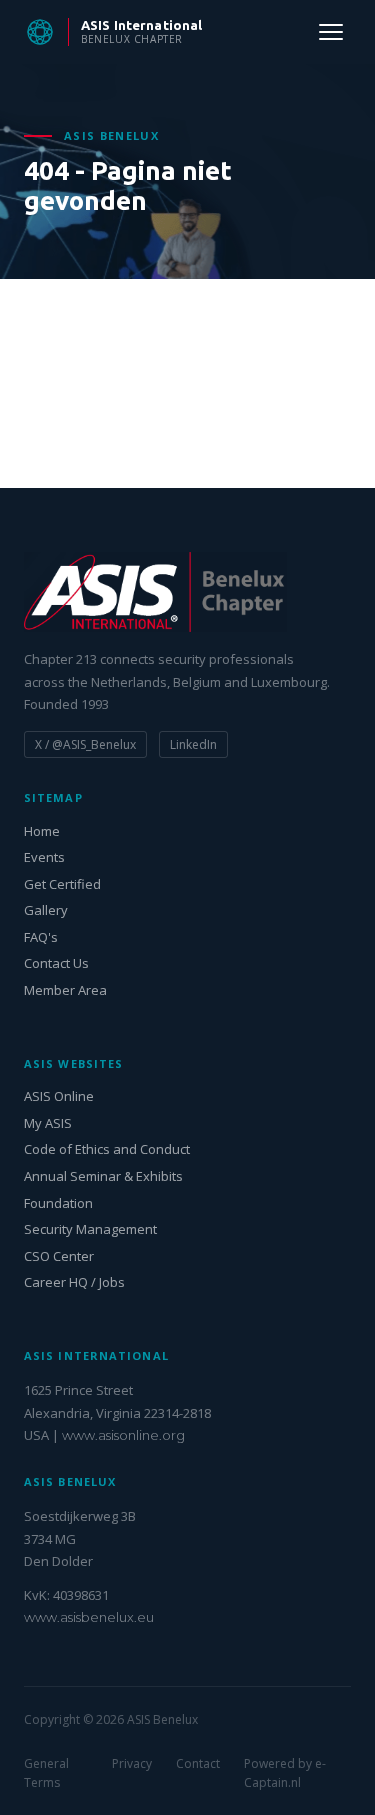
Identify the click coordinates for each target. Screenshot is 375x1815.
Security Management (90, 1229)
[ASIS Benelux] (187, 592)
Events (44, 857)
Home (42, 831)
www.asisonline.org (123, 1435)
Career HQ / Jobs (74, 1282)
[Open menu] (331, 32)
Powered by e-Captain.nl (285, 1773)
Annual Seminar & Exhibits (103, 1176)
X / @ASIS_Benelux (85, 744)
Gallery (46, 910)
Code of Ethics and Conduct (107, 1149)
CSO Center (59, 1256)
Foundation (58, 1203)
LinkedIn (193, 744)
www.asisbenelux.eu (89, 1617)
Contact (198, 1763)
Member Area (65, 990)
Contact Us (56, 963)
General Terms (46, 1773)
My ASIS (48, 1123)
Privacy (132, 1763)
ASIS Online (59, 1096)
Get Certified (62, 884)
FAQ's (41, 937)
